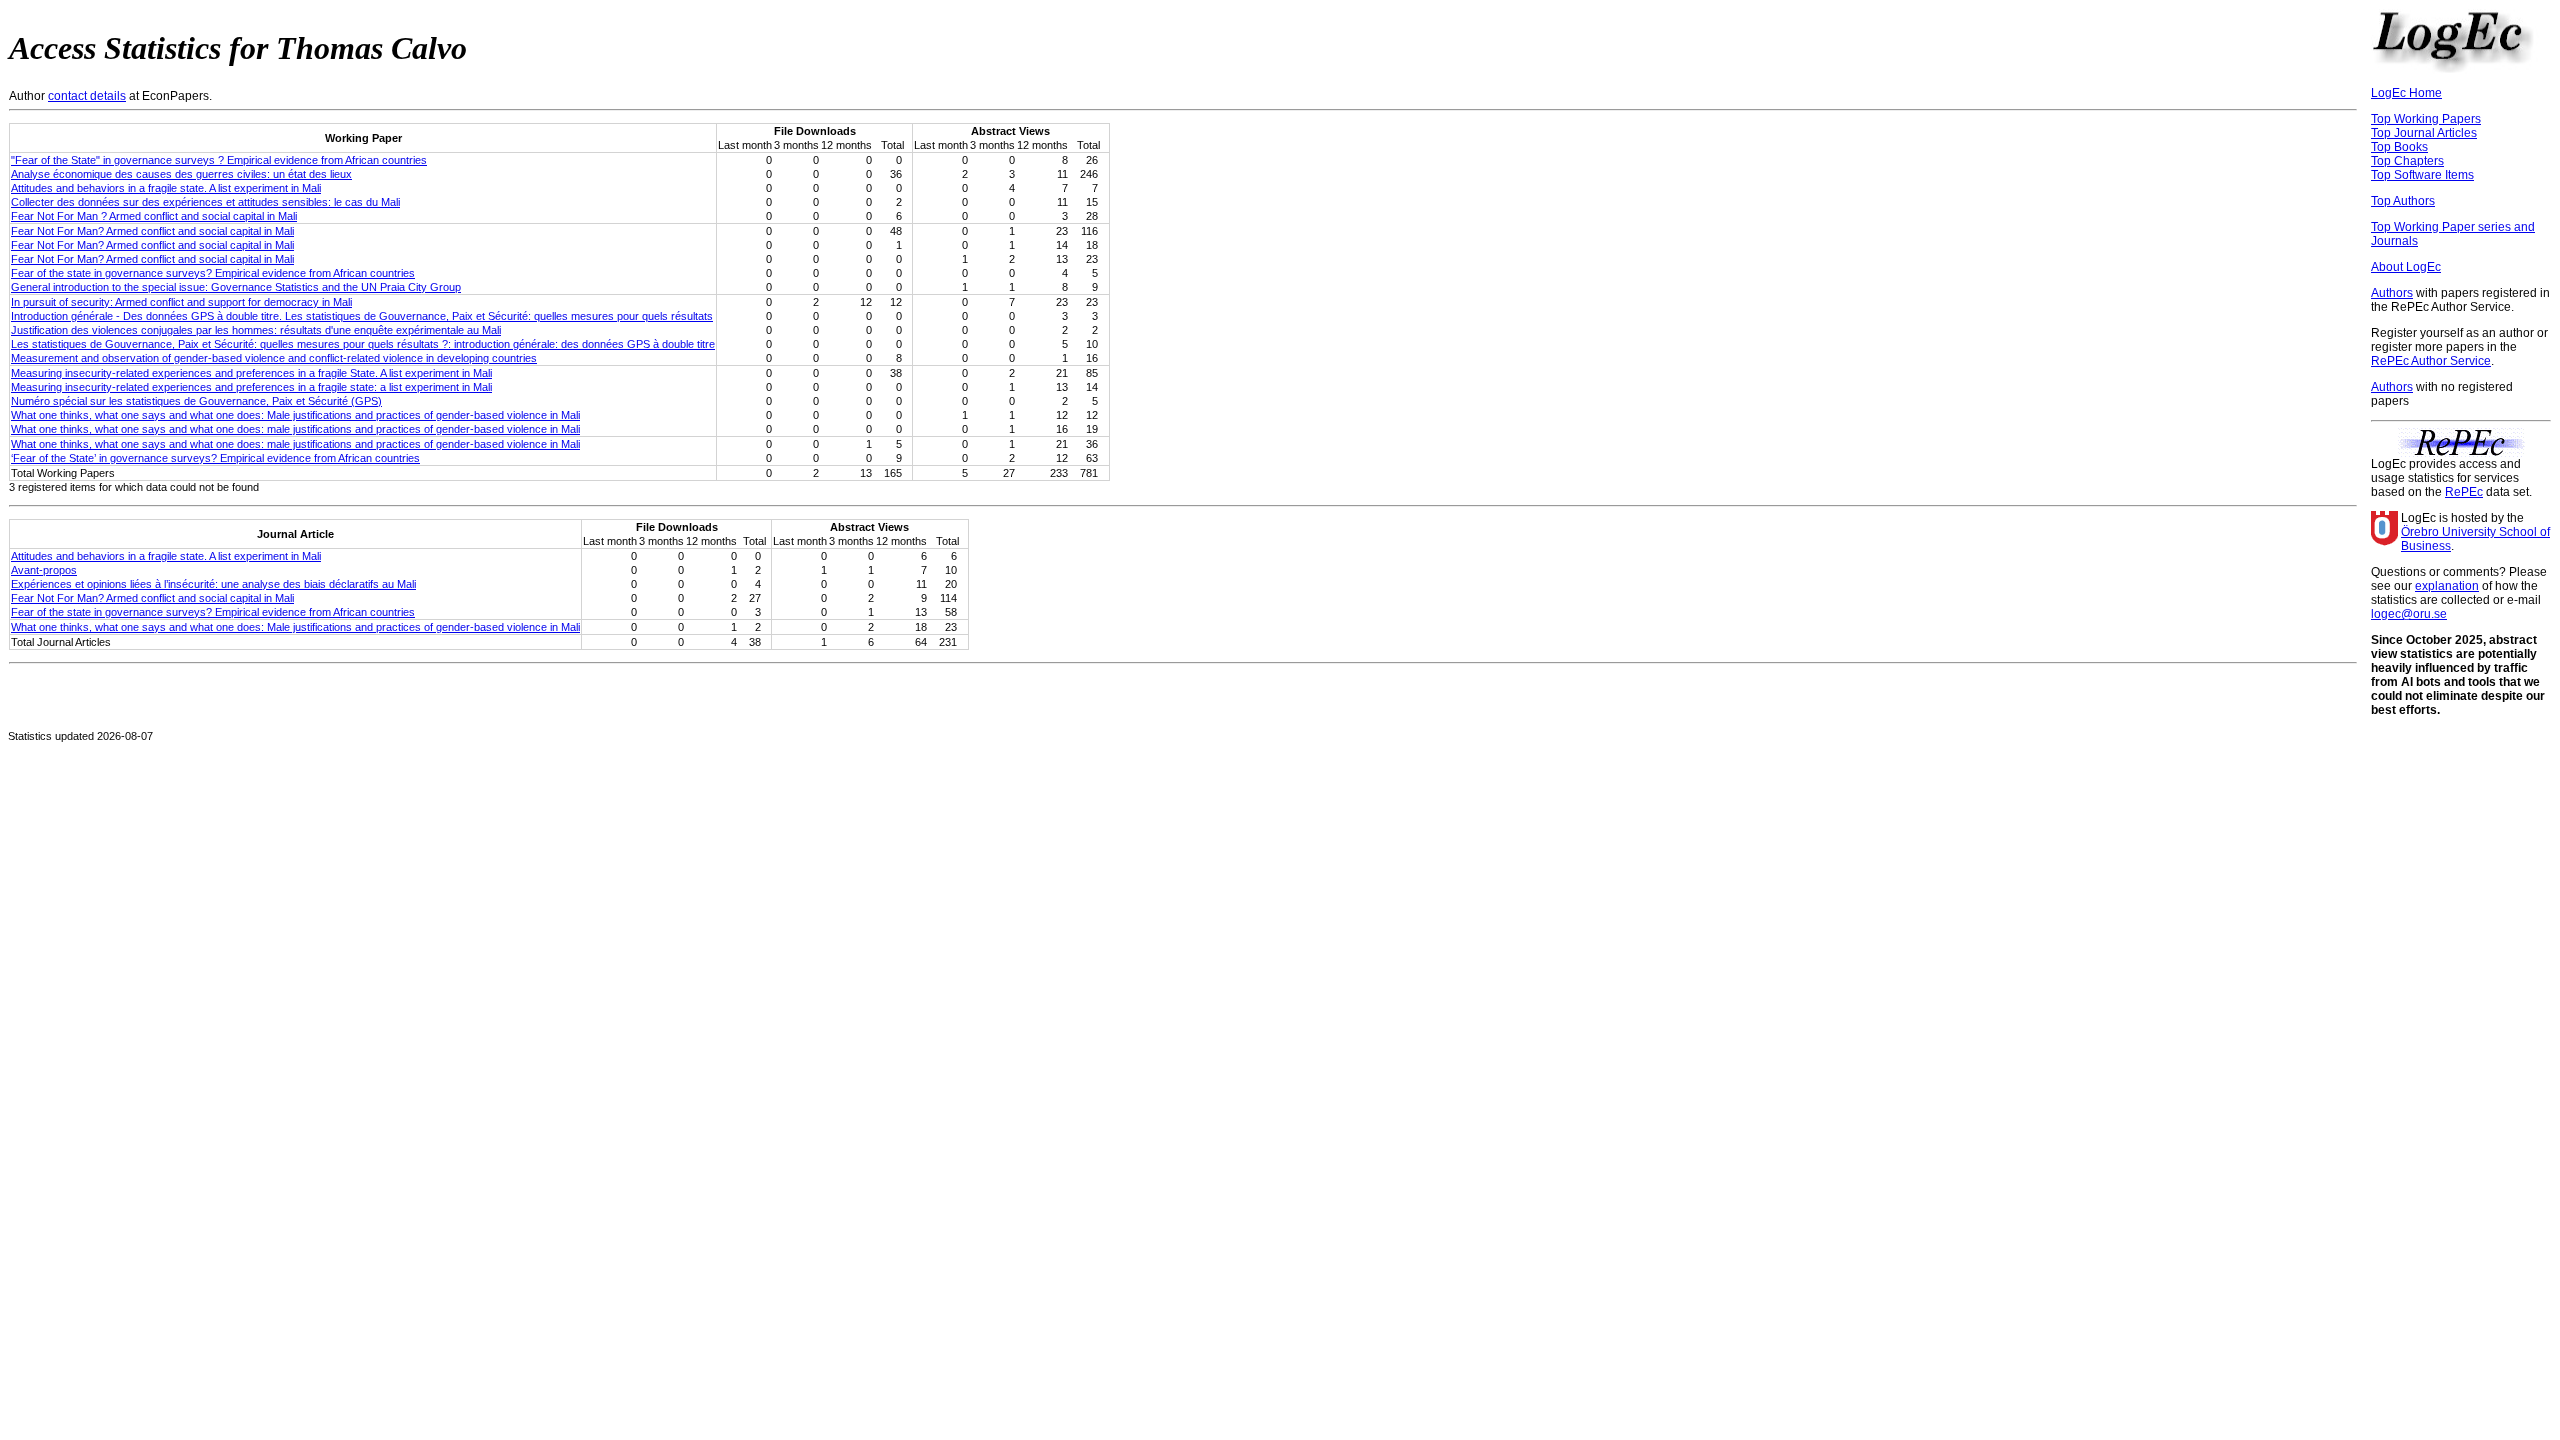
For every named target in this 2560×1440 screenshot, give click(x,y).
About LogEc (2406, 267)
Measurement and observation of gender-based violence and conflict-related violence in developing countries (274, 358)
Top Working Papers (2426, 119)
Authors (2392, 293)
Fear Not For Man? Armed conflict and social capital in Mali (152, 231)
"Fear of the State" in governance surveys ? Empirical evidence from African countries (219, 160)
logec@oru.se (2409, 614)
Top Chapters (2407, 161)
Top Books (2399, 147)
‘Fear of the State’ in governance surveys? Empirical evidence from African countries (215, 458)
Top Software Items (2422, 175)
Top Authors (2403, 201)
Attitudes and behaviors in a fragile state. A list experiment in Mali (166, 188)
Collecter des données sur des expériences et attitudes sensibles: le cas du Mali (205, 202)
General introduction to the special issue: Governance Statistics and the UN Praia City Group (236, 287)
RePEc (2464, 492)
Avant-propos (44, 570)
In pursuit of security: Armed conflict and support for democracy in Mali (181, 302)
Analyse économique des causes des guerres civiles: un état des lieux (181, 174)
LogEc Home (2406, 93)
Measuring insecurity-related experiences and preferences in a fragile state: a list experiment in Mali (251, 387)
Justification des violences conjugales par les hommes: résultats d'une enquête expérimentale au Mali (256, 330)
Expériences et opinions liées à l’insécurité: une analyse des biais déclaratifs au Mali (213, 584)
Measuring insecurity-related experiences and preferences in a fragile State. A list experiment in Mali (251, 373)
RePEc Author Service (2431, 361)
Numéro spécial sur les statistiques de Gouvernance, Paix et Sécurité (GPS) (196, 401)
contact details (87, 96)
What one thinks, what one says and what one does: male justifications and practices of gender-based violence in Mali (295, 429)
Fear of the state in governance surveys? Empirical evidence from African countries (213, 273)
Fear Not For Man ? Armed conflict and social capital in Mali (154, 216)
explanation (2447, 586)
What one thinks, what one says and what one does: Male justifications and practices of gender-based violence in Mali (295, 415)
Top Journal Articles (2424, 133)
